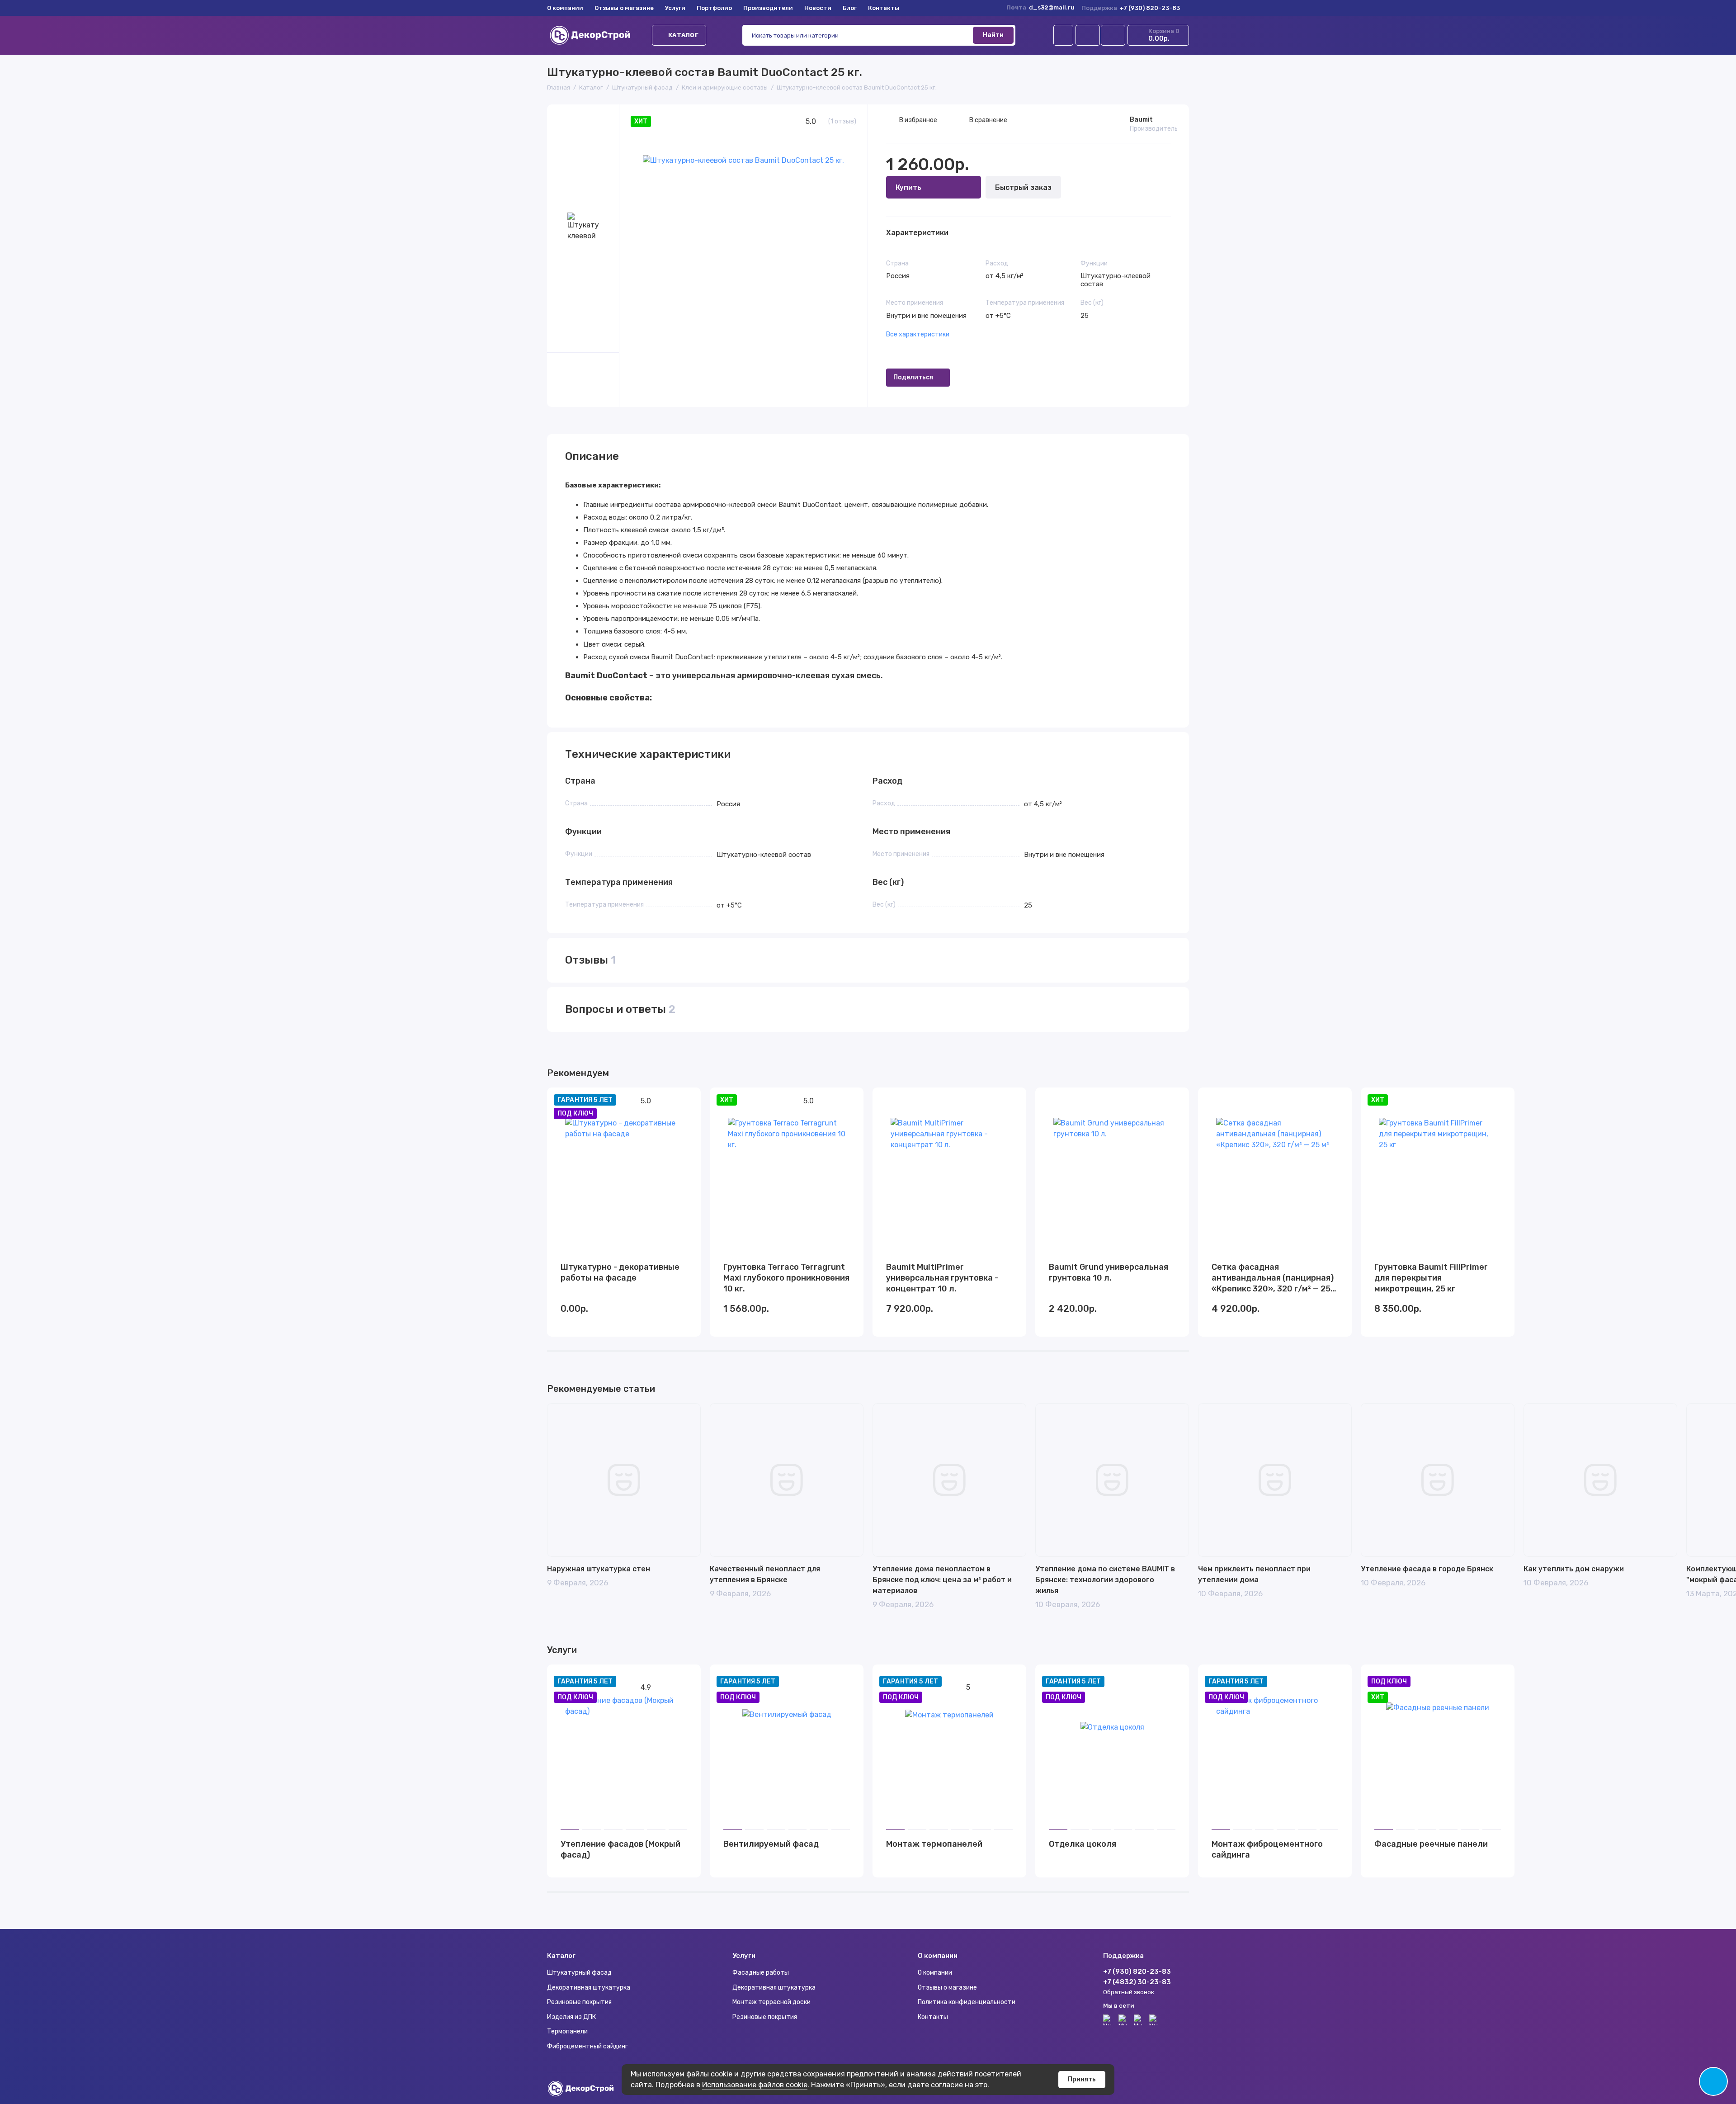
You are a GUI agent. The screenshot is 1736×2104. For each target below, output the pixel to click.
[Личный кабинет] (1063, 35)
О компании (565, 8)
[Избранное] (1113, 35)
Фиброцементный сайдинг (587, 2046)
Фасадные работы (761, 1973)
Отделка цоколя (1083, 1844)
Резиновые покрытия (579, 2002)
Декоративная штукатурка (589, 1988)
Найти (993, 35)
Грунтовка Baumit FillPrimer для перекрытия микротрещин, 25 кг (1431, 1278)
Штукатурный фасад (579, 1973)
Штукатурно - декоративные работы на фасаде (620, 1272)
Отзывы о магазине (624, 8)
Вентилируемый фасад (771, 1844)
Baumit (1141, 120)
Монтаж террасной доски (771, 2002)
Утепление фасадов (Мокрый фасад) (620, 1849)
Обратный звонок (1129, 1992)
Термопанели (567, 2031)
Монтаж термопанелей (934, 1844)
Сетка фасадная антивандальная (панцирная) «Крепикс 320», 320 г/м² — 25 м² (1273, 1278)
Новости (818, 8)
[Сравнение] (1088, 35)
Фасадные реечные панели (1431, 1844)
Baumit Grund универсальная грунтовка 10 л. (1109, 1272)
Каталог (683, 35)
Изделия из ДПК (571, 2017)
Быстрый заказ (1023, 187)
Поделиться (913, 377)
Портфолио (714, 8)
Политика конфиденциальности (967, 2002)
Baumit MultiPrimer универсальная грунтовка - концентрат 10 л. (942, 1278)
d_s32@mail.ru (1052, 7)
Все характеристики (918, 334)
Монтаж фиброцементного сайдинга (1267, 1849)
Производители (768, 8)
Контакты (884, 8)
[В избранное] (688, 1100)
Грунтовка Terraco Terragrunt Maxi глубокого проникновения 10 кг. (786, 1278)
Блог (850, 8)
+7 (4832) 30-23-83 (1137, 1982)
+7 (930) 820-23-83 (1131, 8)
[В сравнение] (672, 1100)
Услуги (675, 8)
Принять (1082, 2079)
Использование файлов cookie (755, 2085)
